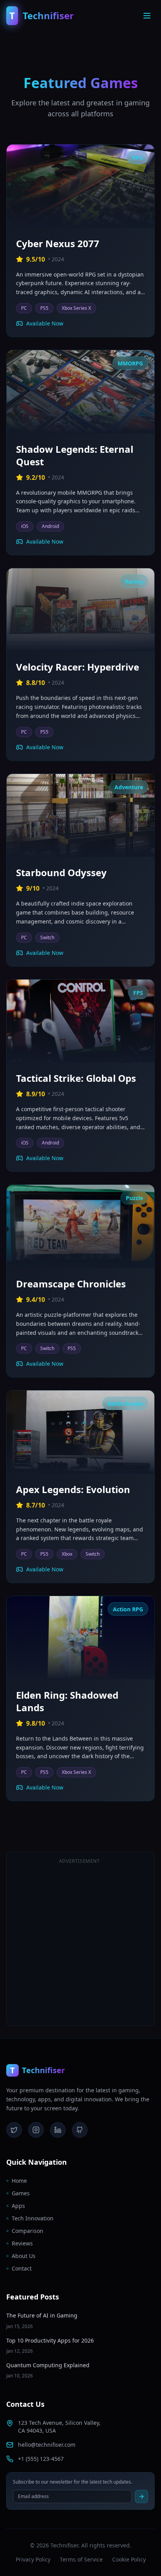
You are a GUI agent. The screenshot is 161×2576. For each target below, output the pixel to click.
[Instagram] (36, 2130)
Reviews (22, 2243)
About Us (24, 2256)
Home (19, 2181)
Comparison (28, 2231)
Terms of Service (81, 2559)
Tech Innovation (33, 2218)
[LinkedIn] (58, 2130)
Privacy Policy (33, 2559)
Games (21, 2193)
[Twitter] (14, 2130)
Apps (18, 2206)
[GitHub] (80, 2130)
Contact (22, 2268)
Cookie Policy (129, 2559)
